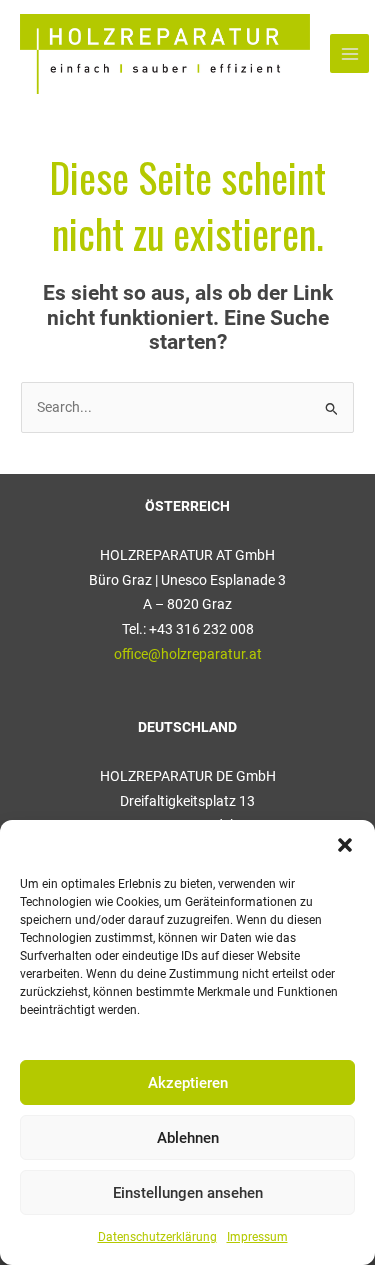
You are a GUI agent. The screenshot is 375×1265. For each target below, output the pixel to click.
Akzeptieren (188, 1083)
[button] (345, 845)
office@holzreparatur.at (188, 654)
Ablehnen (188, 1138)
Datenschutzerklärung (157, 1237)
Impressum (257, 1237)
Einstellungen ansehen (188, 1193)
